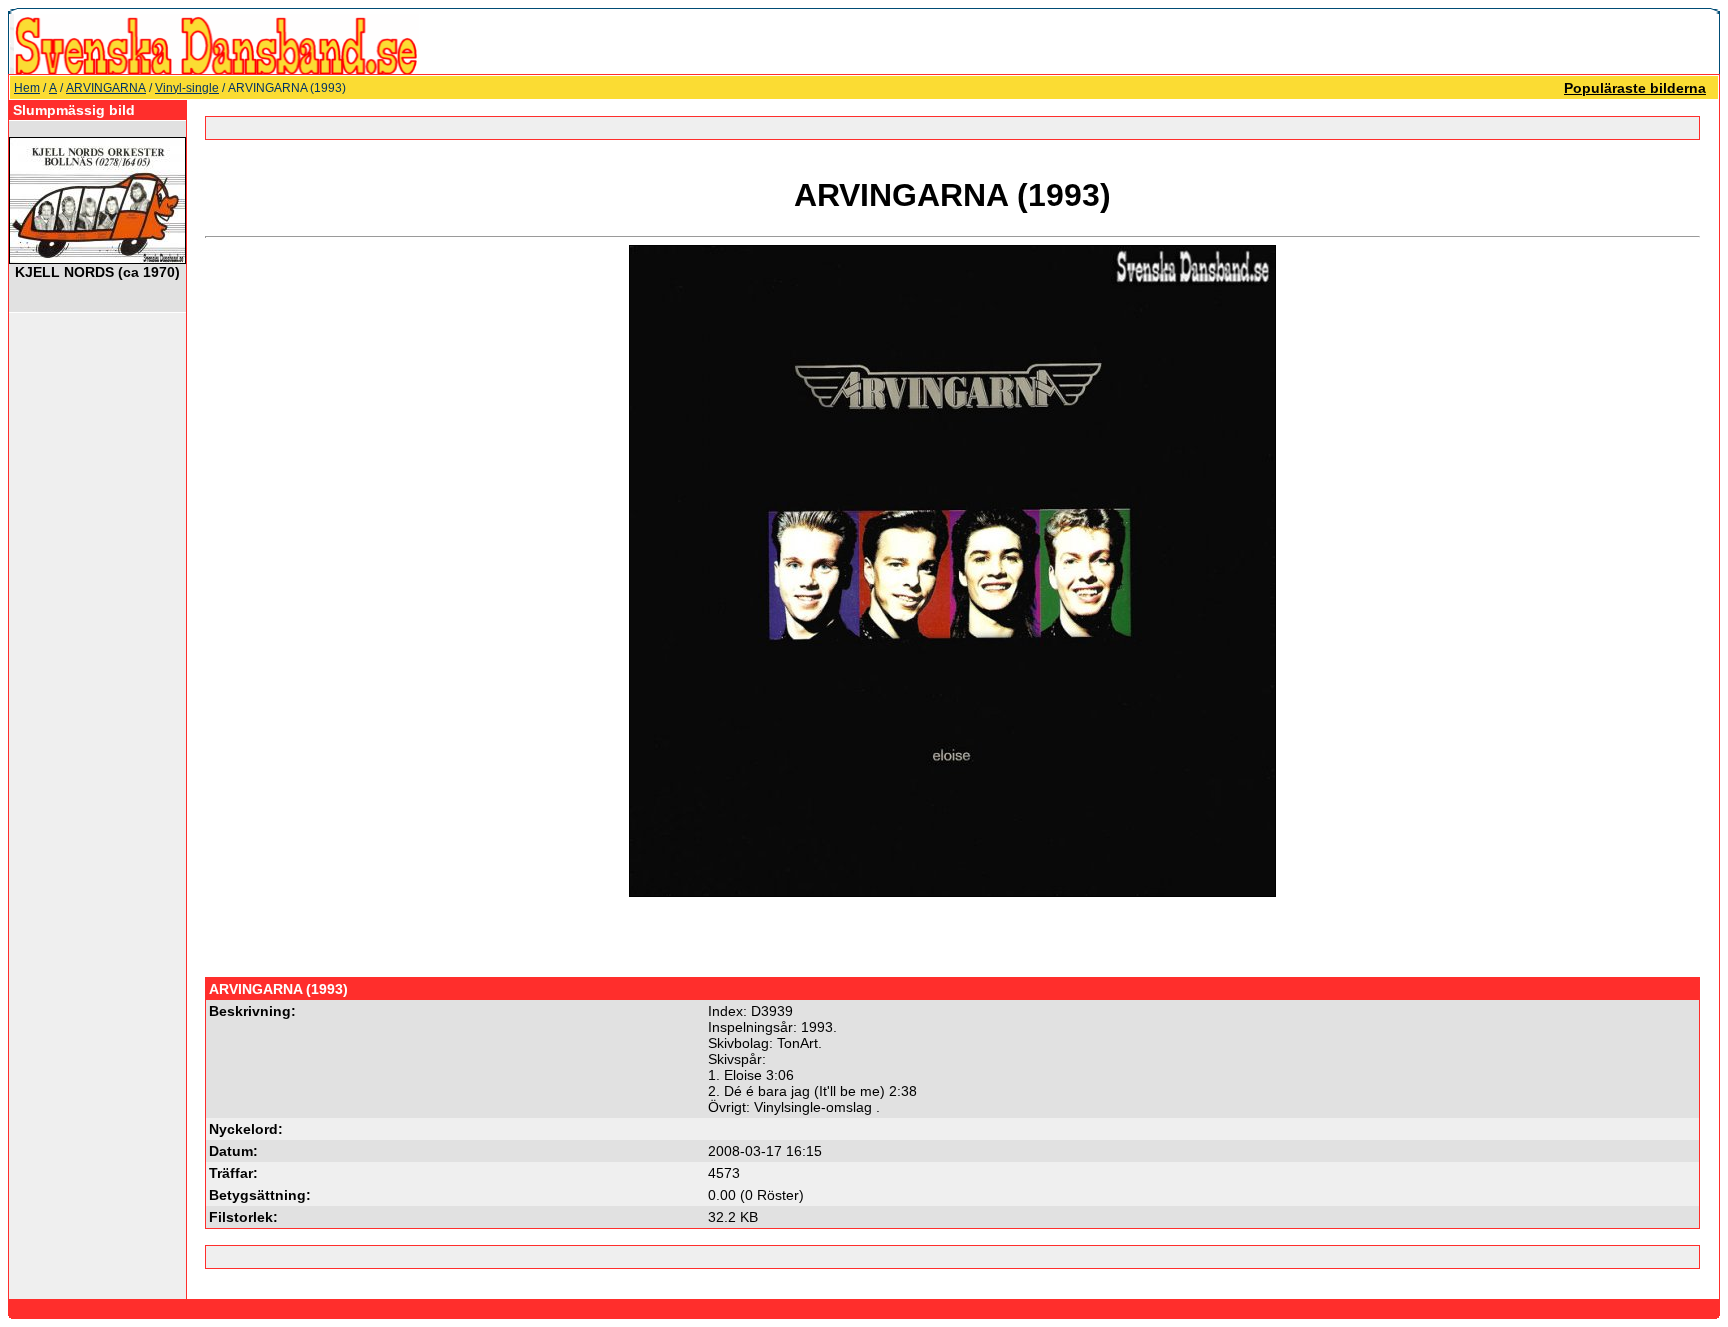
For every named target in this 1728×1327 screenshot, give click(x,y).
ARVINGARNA (106, 88)
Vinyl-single (187, 88)
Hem (27, 88)
